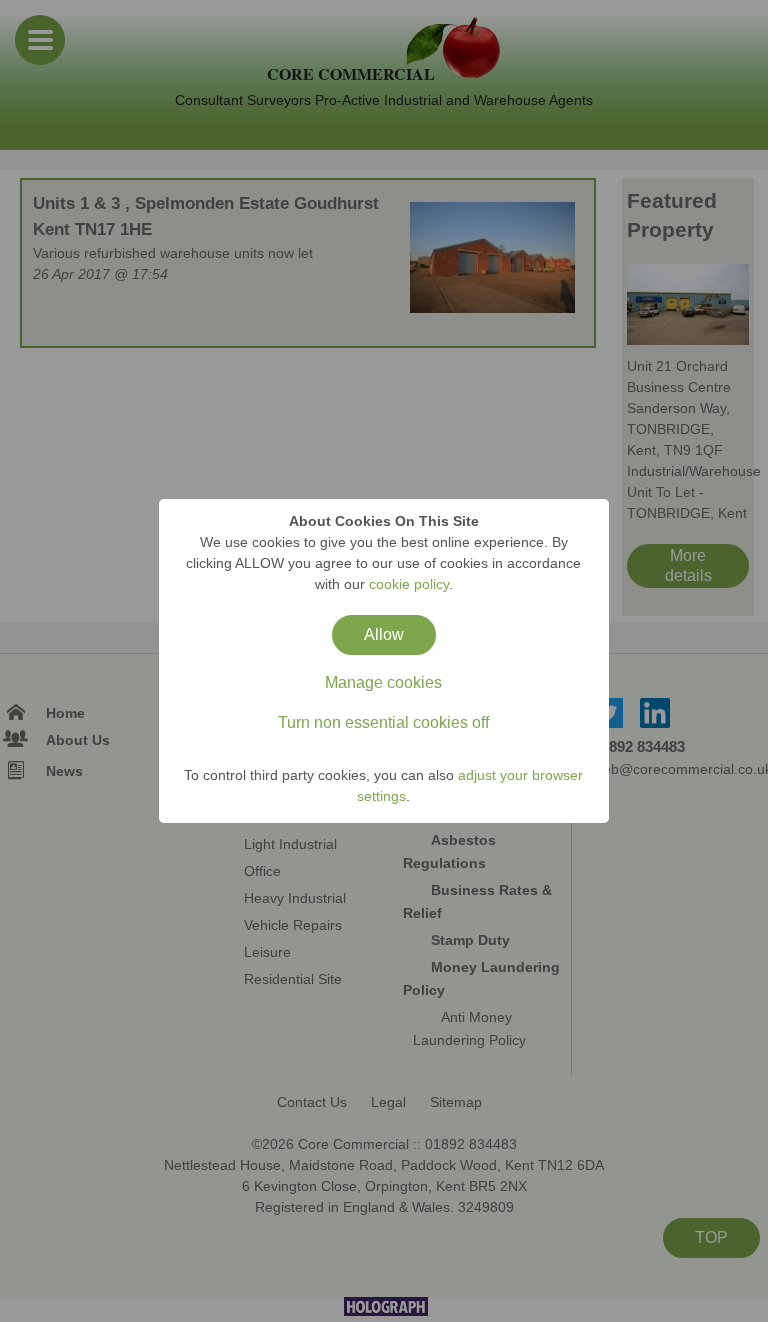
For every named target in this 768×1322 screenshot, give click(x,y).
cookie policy (409, 584)
